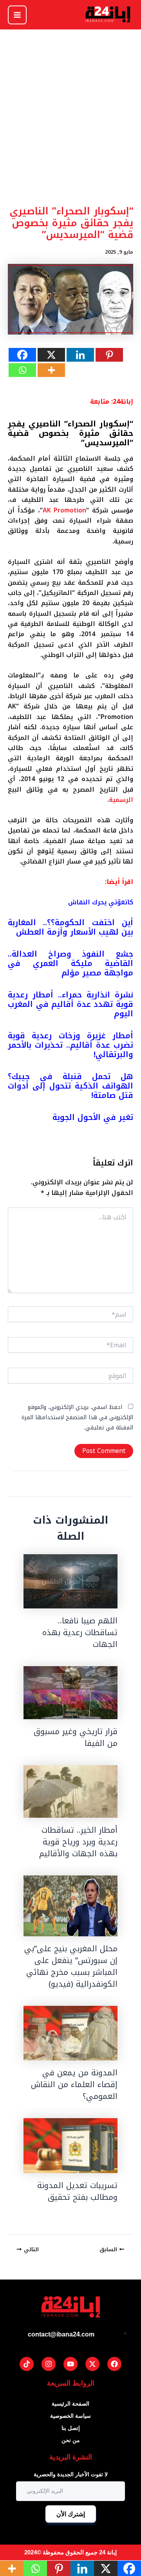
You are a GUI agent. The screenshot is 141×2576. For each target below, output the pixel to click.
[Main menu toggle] (17, 15)
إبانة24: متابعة (112, 402)
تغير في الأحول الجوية (93, 1117)
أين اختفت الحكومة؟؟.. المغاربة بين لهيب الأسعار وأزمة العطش (70, 927)
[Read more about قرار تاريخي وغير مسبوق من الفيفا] (70, 1693)
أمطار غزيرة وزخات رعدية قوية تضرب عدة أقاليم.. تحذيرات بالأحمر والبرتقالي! (70, 1045)
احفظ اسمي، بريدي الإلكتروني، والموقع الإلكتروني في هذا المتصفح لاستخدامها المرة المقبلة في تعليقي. (77, 1418)
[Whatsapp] (22, 370)
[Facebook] (22, 355)
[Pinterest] (109, 355)
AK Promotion (65, 510)
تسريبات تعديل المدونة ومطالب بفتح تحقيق (77, 2191)
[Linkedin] (80, 355)
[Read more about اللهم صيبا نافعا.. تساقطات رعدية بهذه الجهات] (70, 1581)
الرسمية (121, 800)
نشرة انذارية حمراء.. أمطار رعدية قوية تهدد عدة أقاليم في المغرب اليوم (70, 1004)
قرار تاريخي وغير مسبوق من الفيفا (76, 1737)
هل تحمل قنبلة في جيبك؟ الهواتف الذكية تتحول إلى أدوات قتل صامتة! (70, 1086)
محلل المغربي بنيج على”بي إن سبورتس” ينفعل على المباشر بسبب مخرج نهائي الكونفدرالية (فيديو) (71, 1966)
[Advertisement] (70, 133)
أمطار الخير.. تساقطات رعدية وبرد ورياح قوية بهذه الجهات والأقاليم (78, 1842)
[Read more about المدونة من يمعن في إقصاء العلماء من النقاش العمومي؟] (70, 2033)
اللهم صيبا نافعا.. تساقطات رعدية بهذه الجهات (80, 1632)
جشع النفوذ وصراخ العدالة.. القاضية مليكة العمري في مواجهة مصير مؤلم (70, 963)
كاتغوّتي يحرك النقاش (101, 902)
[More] (51, 370)
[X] (51, 355)
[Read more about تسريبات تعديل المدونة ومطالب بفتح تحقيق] (70, 2145)
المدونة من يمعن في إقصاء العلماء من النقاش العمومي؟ (74, 2084)
